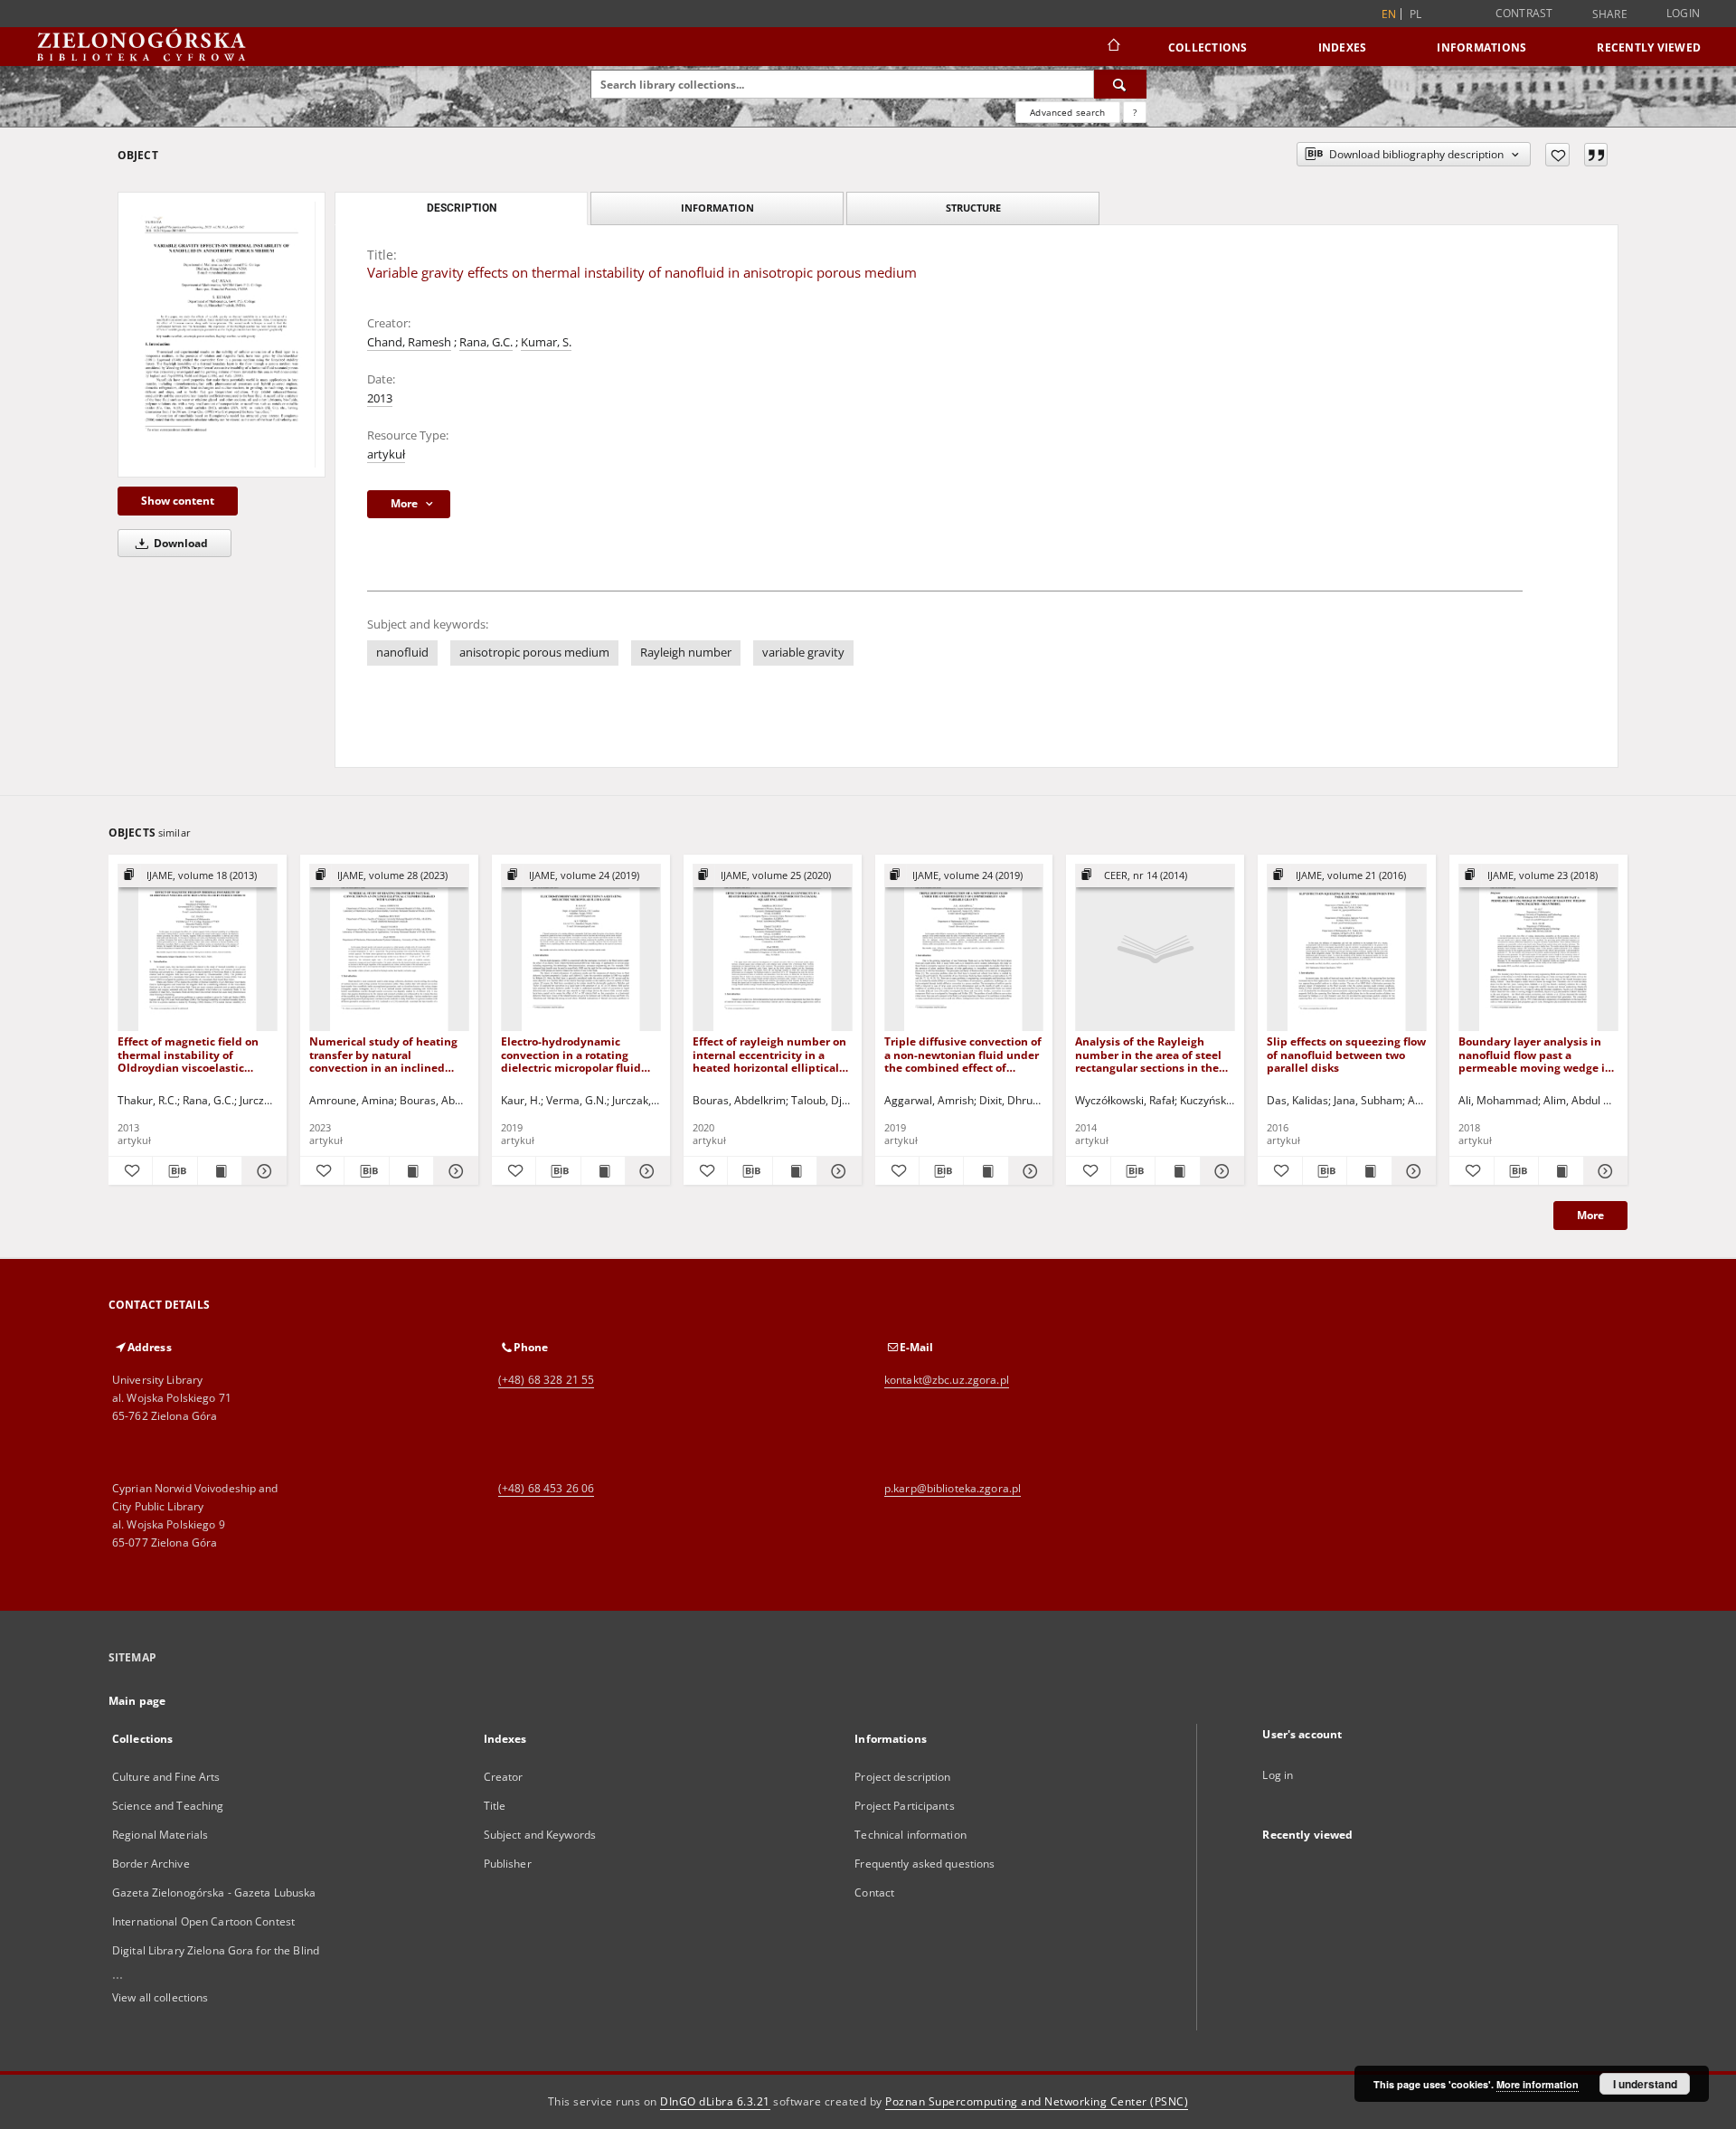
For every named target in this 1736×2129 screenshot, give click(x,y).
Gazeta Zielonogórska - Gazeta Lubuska (214, 1892)
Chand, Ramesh (409, 342)
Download (179, 543)
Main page (137, 1701)
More (1590, 1215)
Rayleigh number (686, 653)
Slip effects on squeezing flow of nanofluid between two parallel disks (1346, 1054)
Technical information (910, 1835)
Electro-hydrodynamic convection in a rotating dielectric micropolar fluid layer (571, 1054)
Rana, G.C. (486, 342)
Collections (1208, 47)
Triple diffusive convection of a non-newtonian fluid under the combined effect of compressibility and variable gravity (963, 1054)
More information (1538, 2084)
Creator (504, 1777)
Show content (178, 501)
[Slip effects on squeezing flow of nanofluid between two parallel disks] (1347, 948)
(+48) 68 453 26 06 (546, 1488)
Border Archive (151, 1864)
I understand (1645, 2084)
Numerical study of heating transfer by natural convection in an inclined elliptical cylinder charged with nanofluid (383, 1054)
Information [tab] (717, 208)
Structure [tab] (973, 208)
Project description (902, 1777)
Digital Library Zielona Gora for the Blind (216, 1950)
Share (1610, 14)
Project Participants (904, 1806)
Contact (874, 1892)
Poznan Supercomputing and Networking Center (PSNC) (1037, 2101)
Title (495, 1806)
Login (1683, 13)
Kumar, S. (546, 342)
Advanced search (1067, 112)
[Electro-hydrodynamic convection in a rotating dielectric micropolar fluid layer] (581, 948)
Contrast (1524, 13)
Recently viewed (1649, 47)
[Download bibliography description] (175, 1171)
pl (1416, 14)
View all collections (160, 1997)
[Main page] (1113, 47)
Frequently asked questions (925, 1864)
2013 (380, 398)
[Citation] (1596, 155)
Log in (1278, 1775)
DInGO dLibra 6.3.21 (715, 2101)
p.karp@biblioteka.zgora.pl (953, 1488)
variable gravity (803, 653)
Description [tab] (462, 208)
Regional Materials (160, 1835)
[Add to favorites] (1557, 155)
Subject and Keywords (540, 1835)
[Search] (1120, 84)
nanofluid (402, 653)
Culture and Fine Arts (166, 1777)
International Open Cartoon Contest (203, 1921)
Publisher (508, 1864)
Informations (1481, 47)
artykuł (386, 454)
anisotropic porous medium (534, 653)
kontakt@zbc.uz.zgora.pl (947, 1380)
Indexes (1343, 47)
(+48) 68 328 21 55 (546, 1380)
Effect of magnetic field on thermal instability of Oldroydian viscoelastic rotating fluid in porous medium (188, 1054)
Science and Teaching (168, 1806)
